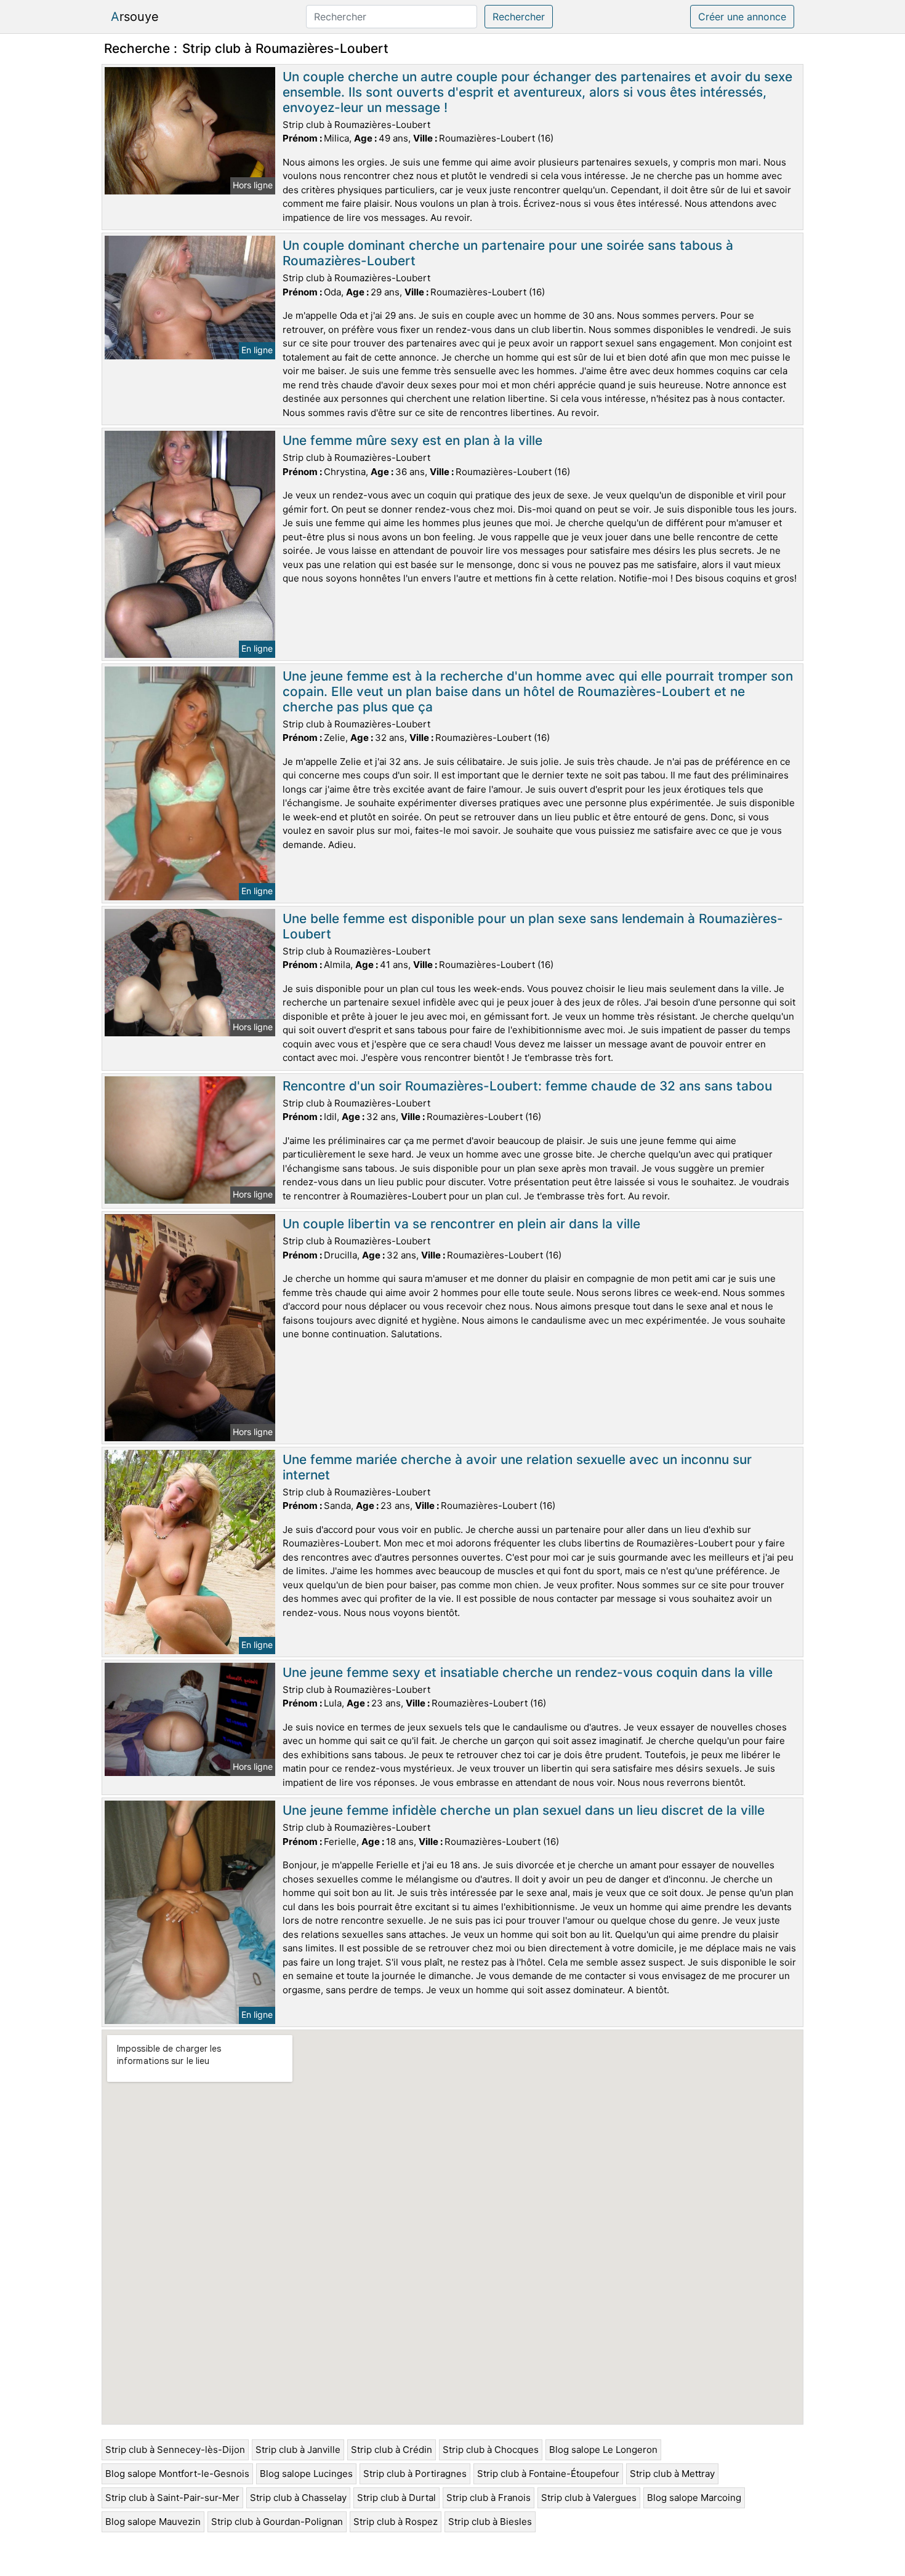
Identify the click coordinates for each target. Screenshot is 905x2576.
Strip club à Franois (489, 2498)
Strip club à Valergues (589, 2498)
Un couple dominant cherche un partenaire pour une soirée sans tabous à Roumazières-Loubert (508, 253)
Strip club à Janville (298, 2450)
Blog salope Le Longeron (603, 2450)
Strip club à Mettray (672, 2474)
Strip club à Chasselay (298, 2498)
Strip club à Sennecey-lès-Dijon (175, 2450)
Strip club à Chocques (491, 2450)
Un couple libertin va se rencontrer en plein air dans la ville (461, 1224)
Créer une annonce (742, 17)
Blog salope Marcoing (694, 2498)
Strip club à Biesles (490, 2522)
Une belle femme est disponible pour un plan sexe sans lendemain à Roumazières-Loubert (533, 926)
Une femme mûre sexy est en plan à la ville (412, 440)
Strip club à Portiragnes (415, 2474)
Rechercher (519, 17)
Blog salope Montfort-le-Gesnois (177, 2474)
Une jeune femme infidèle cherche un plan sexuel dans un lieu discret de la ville (524, 1810)
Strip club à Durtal (396, 2498)
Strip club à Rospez (396, 2522)
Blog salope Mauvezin (153, 2522)
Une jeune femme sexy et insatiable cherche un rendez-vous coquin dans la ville (528, 1672)
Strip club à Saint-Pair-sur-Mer (172, 2498)
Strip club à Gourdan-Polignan (277, 2522)
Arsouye (135, 17)
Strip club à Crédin (392, 2450)
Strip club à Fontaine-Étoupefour (548, 2474)
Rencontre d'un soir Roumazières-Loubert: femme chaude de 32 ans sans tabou (527, 1086)
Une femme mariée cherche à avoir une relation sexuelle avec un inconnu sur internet (517, 1467)
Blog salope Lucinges (306, 2474)
